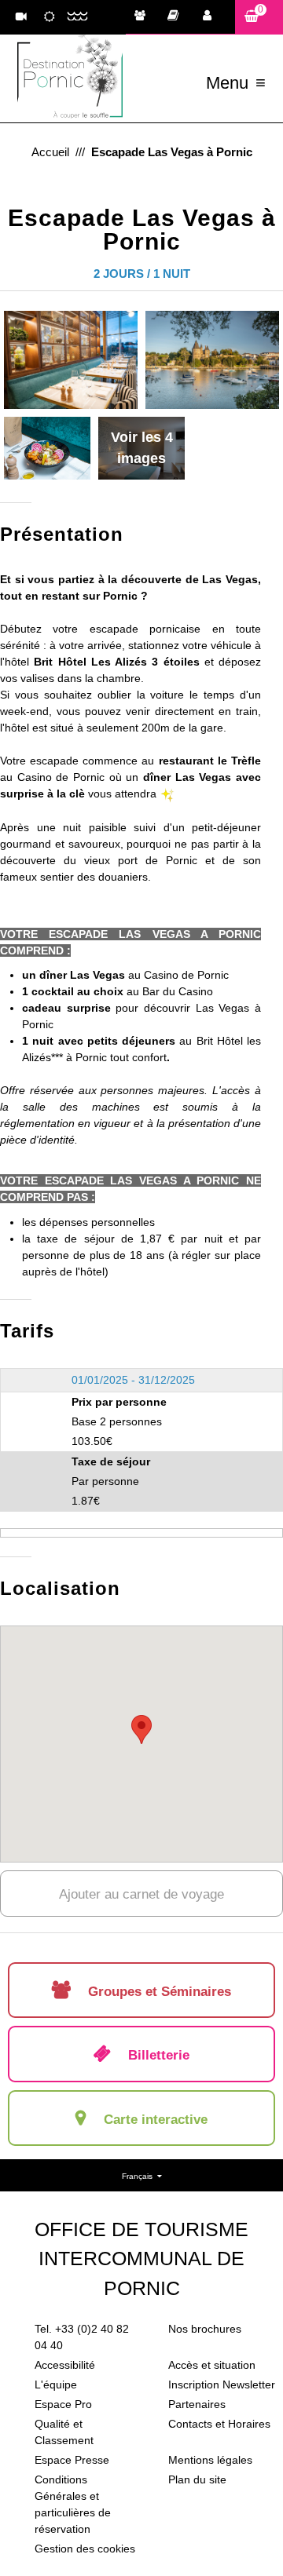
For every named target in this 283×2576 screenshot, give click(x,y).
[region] (141, 1744)
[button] (259, 17)
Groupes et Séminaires (144, 17)
